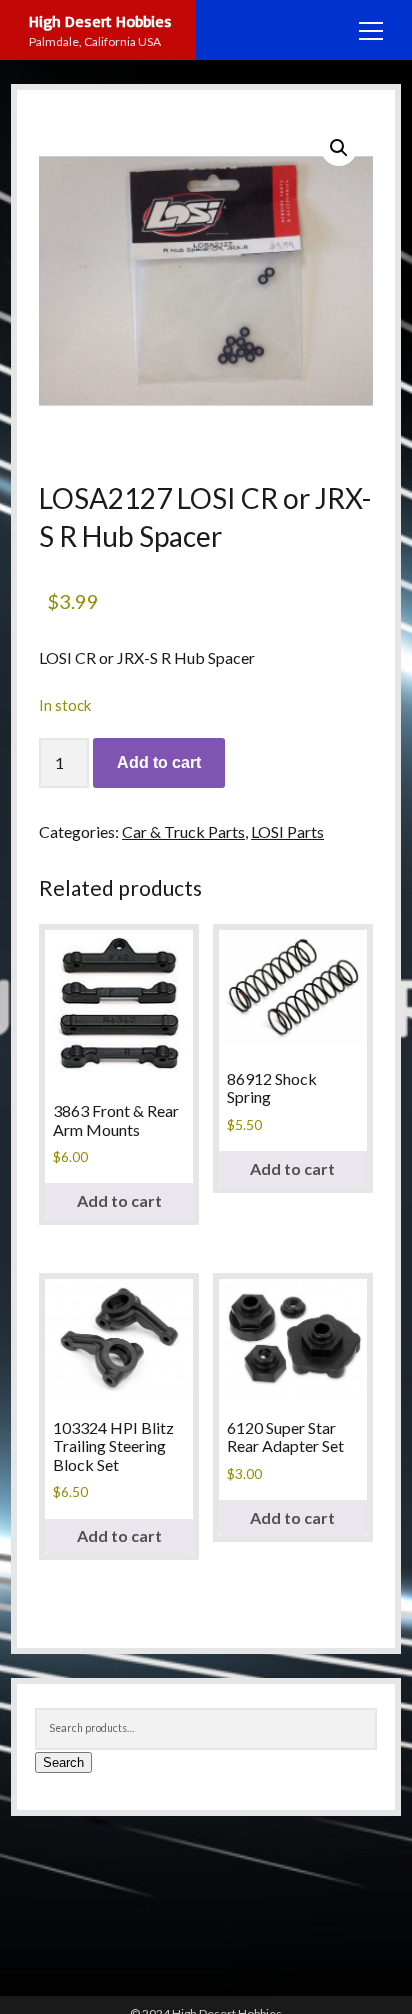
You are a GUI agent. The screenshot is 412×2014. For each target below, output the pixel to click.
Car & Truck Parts (183, 831)
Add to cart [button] (119, 1200)
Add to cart (159, 762)
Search (63, 1762)
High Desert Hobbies (100, 21)
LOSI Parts (287, 831)
